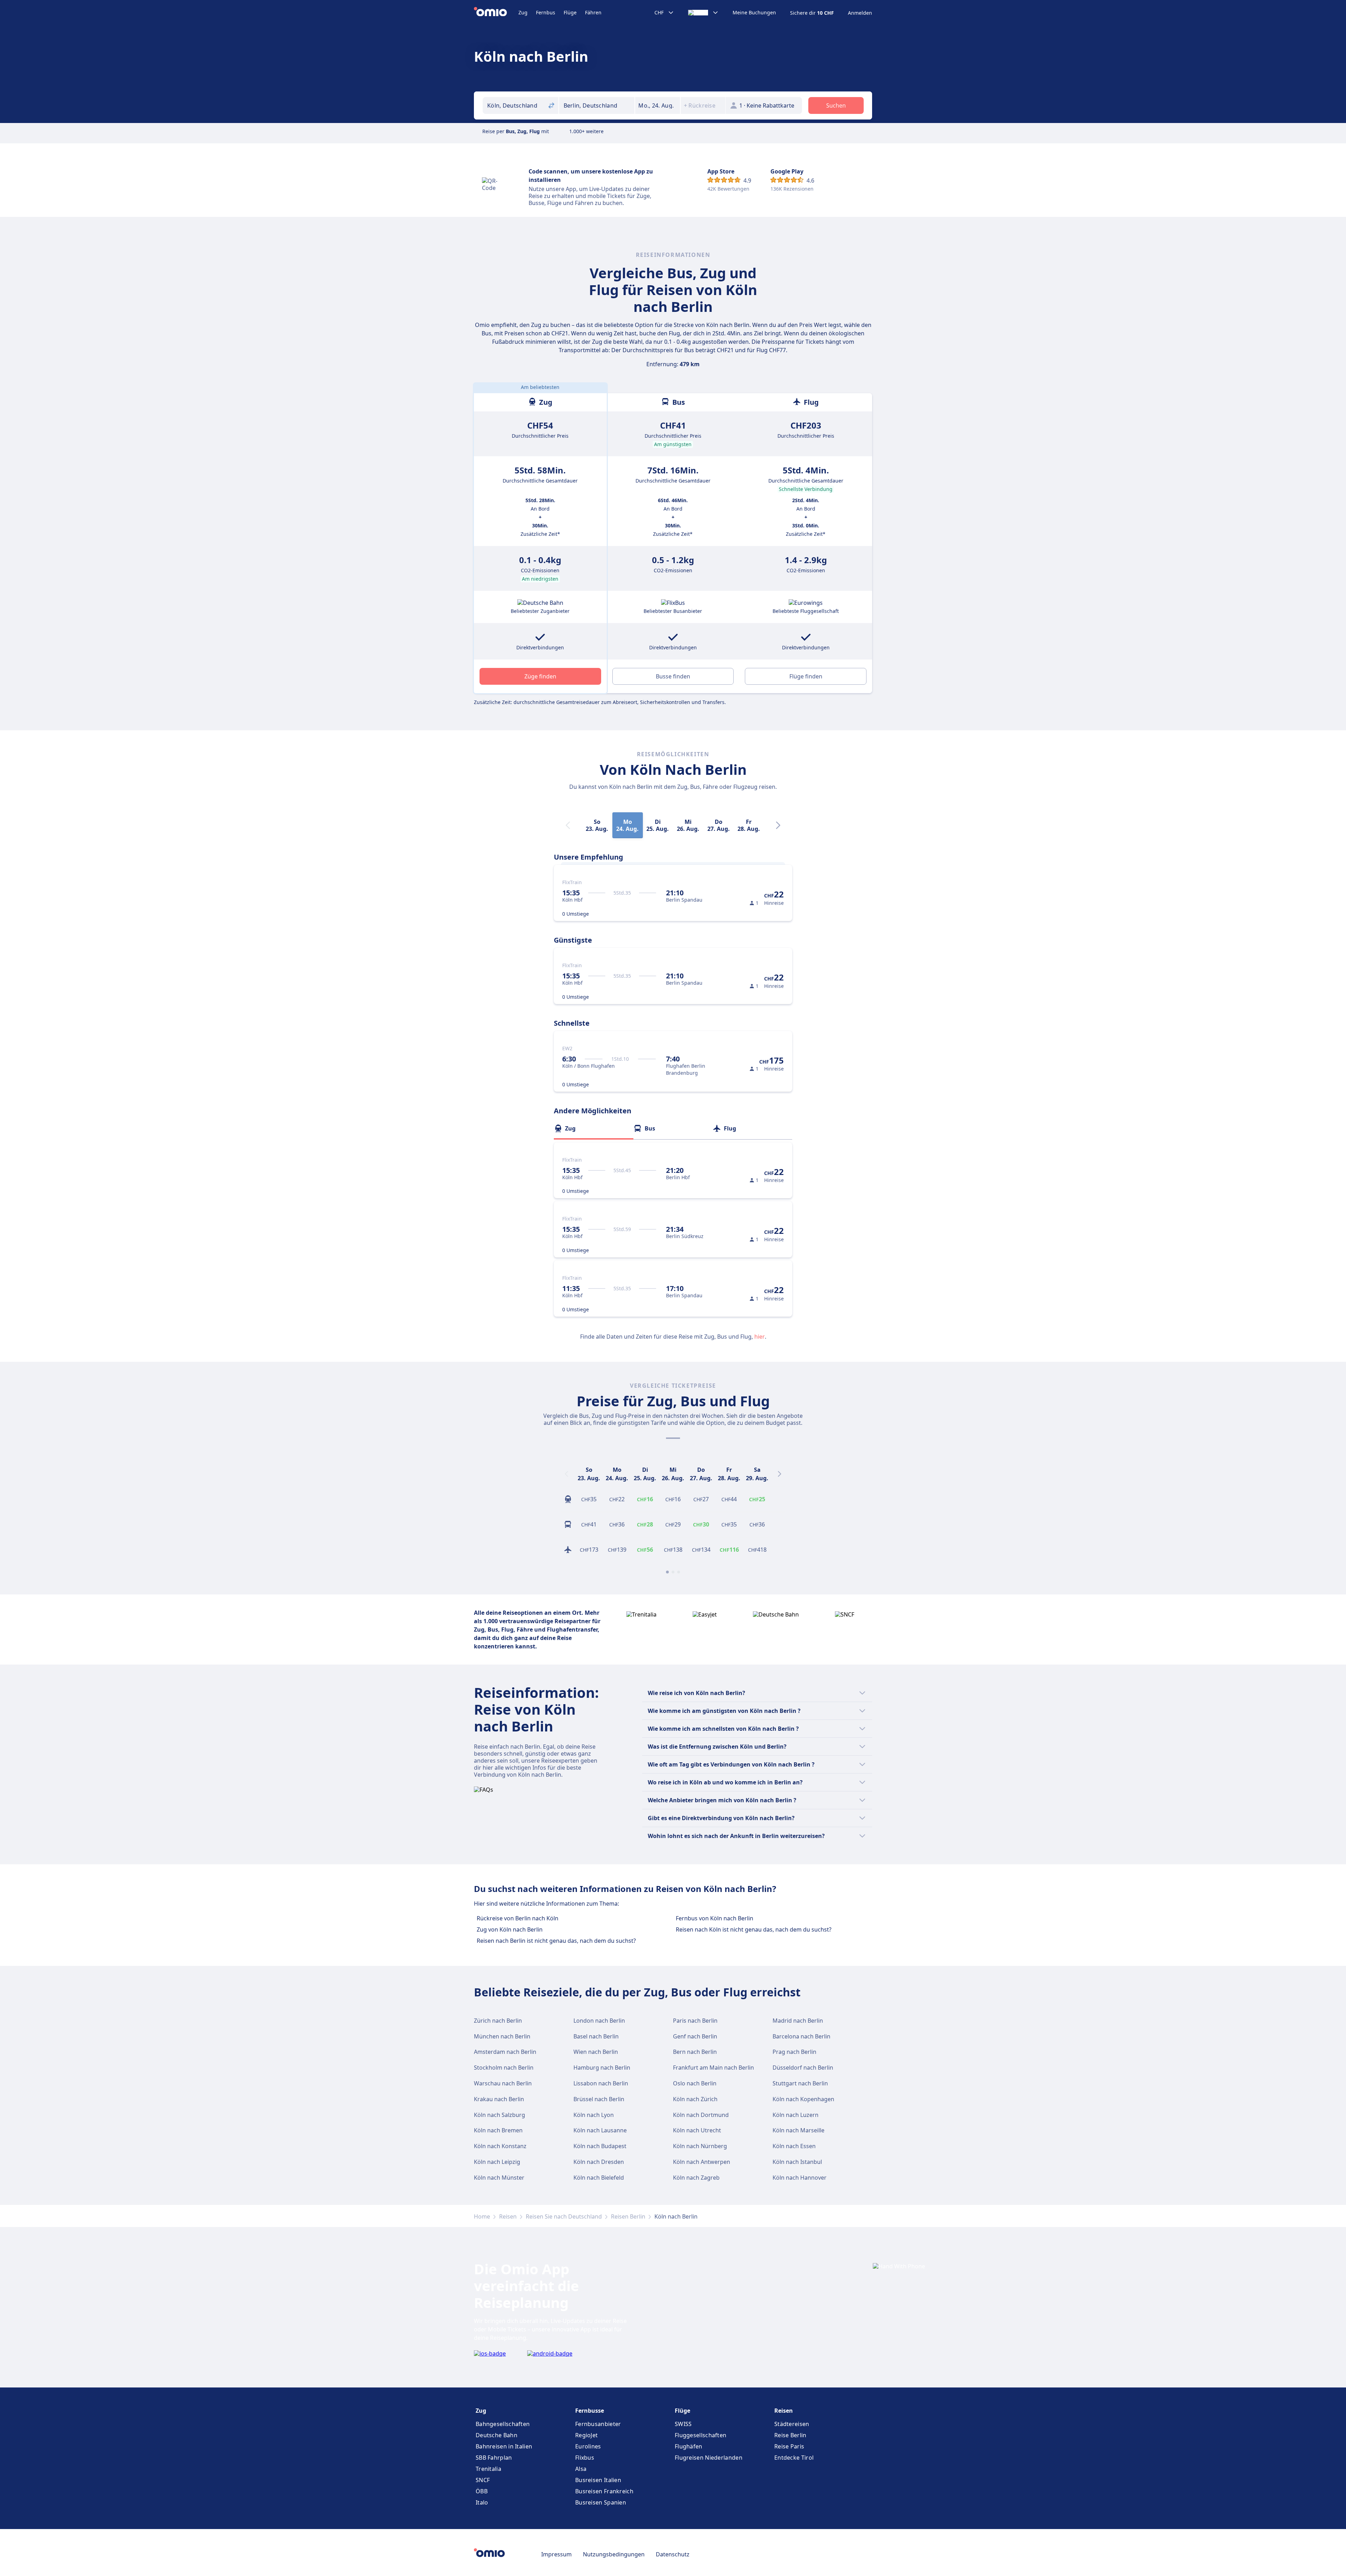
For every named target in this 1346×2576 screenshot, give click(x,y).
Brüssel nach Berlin (599, 2099)
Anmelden (860, 13)
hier (760, 1337)
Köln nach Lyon (594, 2115)
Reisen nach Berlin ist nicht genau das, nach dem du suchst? (556, 1941)
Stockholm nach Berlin (504, 2068)
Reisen (508, 2216)
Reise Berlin (790, 2435)
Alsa (581, 2469)
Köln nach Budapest (600, 2146)
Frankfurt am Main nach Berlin (713, 2068)
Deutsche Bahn (497, 2435)
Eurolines (588, 2446)
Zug (523, 12)
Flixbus (585, 2458)
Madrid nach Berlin (798, 2021)
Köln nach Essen (794, 2146)
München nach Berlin (502, 2036)
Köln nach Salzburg (499, 2115)
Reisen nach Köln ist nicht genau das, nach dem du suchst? (754, 1929)
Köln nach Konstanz (500, 2146)
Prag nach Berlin (794, 2052)
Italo (482, 2502)
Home (482, 2216)
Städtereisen (792, 2424)
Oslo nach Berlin (695, 2083)
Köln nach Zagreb (696, 2178)
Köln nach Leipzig (497, 2162)
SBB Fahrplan (494, 2458)
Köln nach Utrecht (697, 2130)
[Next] (778, 825)
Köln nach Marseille (798, 2130)
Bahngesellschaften (503, 2424)
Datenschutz (673, 2554)
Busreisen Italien (598, 2480)
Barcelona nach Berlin (801, 2036)
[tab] (594, 1128)
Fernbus (546, 12)
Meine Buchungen (754, 13)
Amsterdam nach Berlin (505, 2052)
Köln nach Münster (499, 2178)
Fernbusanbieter (598, 2424)
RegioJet (586, 2435)
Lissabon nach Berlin (601, 2083)
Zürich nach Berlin (498, 2021)
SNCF (483, 2480)
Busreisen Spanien (601, 2502)
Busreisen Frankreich (604, 2491)
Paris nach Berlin (695, 2021)
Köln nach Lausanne (600, 2130)
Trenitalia (488, 2469)
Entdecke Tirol (794, 2458)
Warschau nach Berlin (503, 2083)
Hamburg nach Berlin (602, 2068)
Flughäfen (689, 2446)
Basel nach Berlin (596, 2036)
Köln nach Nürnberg (700, 2146)
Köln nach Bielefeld (599, 2178)
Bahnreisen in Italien (504, 2446)
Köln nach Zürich (695, 2099)
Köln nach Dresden (599, 2162)
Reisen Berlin (628, 2216)
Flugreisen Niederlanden (709, 2458)
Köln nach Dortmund (701, 2115)
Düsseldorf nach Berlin (803, 2068)
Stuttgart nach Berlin (800, 2083)
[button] (658, 105)
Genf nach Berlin (695, 2036)
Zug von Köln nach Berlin (510, 1929)
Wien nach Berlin (596, 2052)
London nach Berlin (599, 2021)
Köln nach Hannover (800, 2178)
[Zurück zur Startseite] (496, 13)
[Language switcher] (703, 13)
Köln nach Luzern (796, 2115)
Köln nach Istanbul (797, 2162)
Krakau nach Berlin (499, 2099)
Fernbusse (590, 2411)
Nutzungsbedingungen (614, 2554)
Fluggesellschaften (701, 2435)
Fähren (593, 12)
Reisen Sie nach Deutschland (564, 2216)
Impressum (556, 2554)
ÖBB (482, 2491)
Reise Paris (789, 2446)
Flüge (570, 12)
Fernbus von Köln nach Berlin (715, 1918)
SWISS (683, 2424)
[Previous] (566, 1474)
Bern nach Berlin (695, 2052)
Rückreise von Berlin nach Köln (518, 1918)
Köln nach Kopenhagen (803, 2099)
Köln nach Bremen (498, 2130)
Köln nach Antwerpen (702, 2162)
